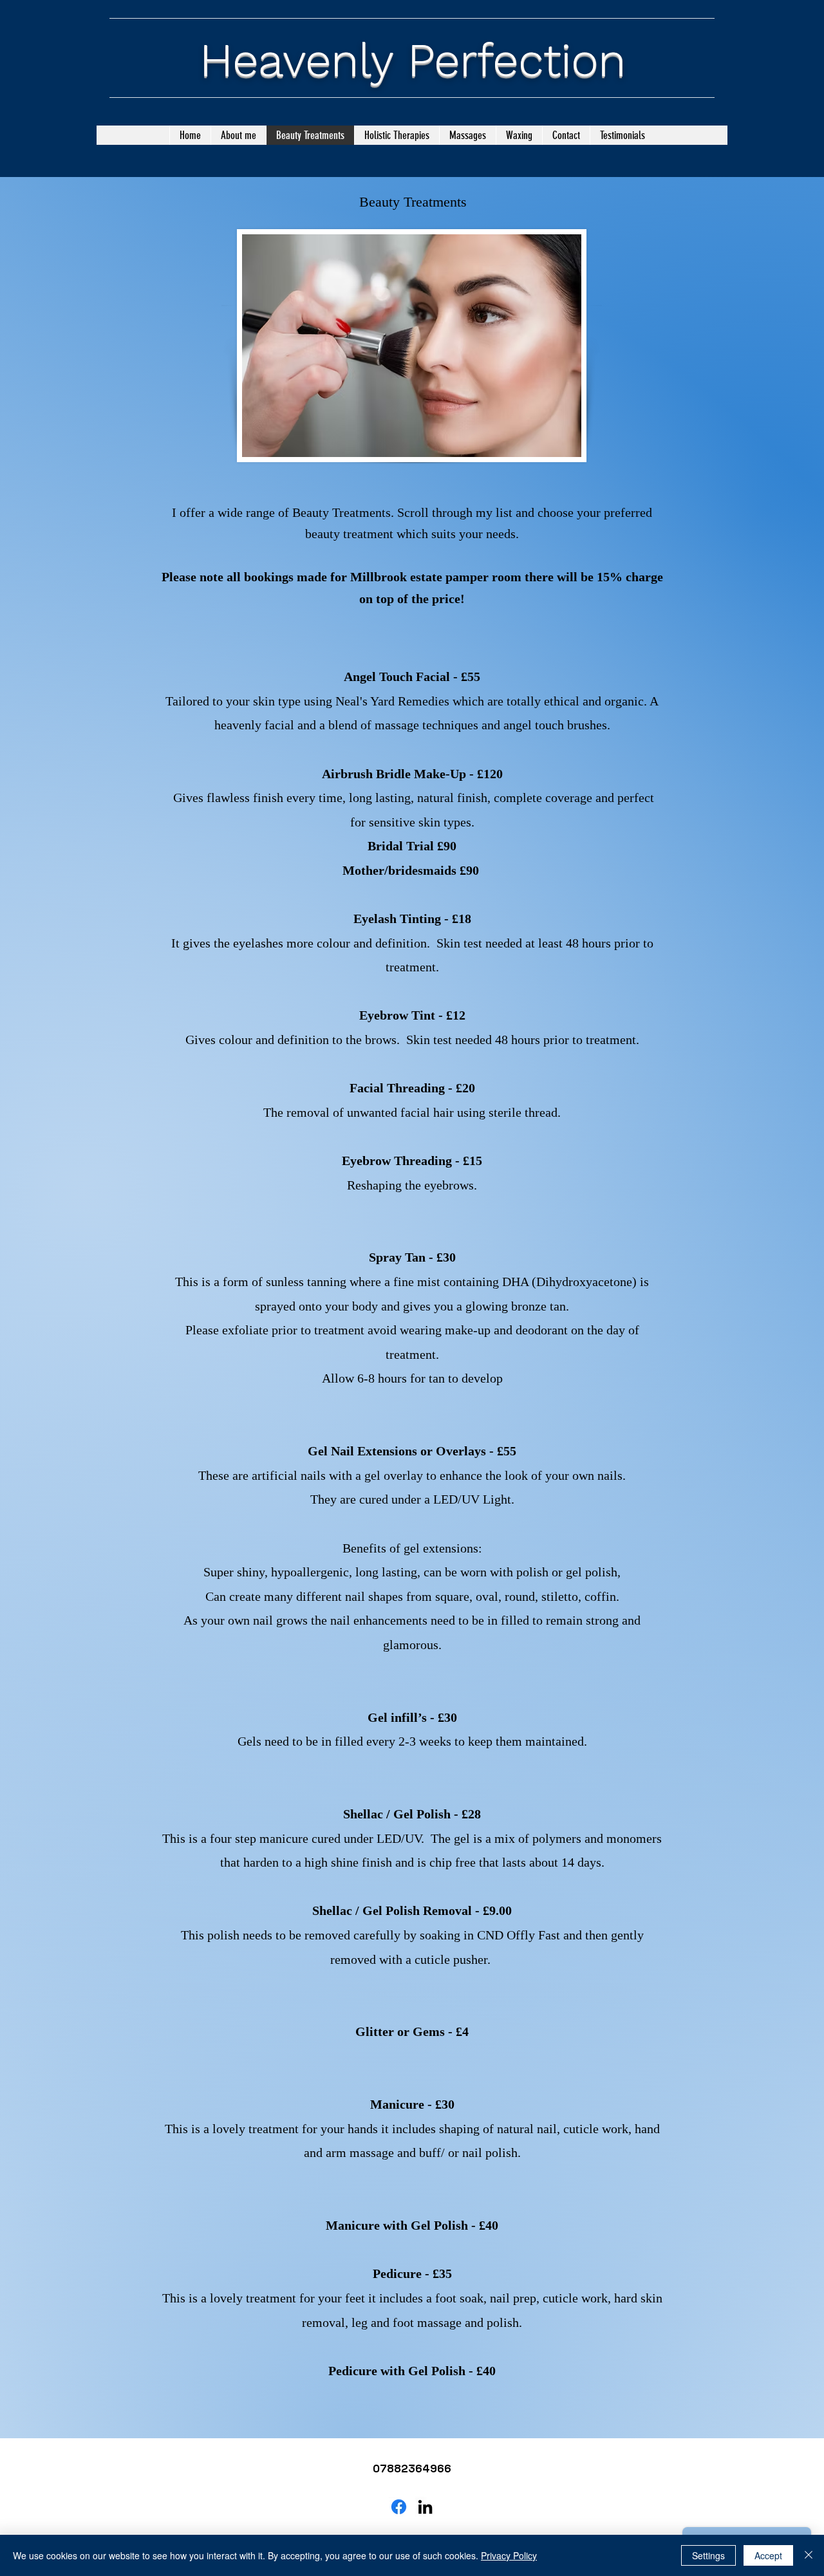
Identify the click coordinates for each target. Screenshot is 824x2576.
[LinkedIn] (425, 2507)
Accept (768, 2555)
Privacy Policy (509, 2555)
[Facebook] (399, 2507)
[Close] (809, 2555)
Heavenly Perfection (413, 60)
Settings (708, 2555)
